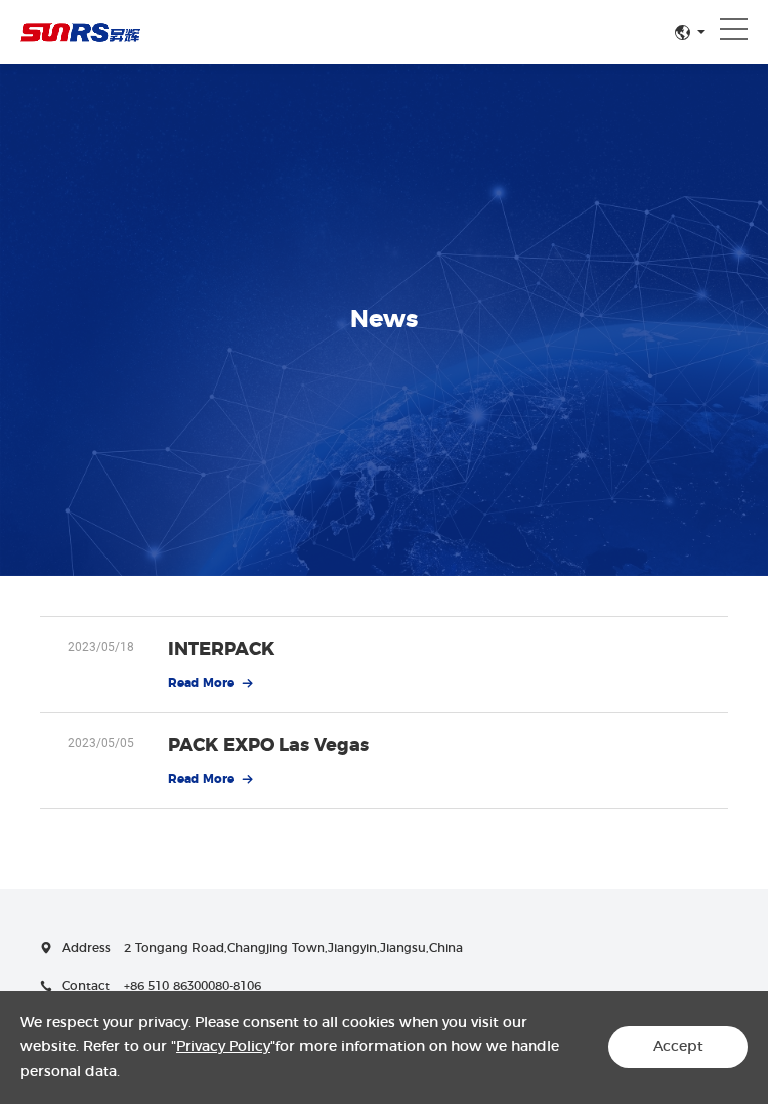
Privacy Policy (223, 1047)
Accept (678, 1047)
